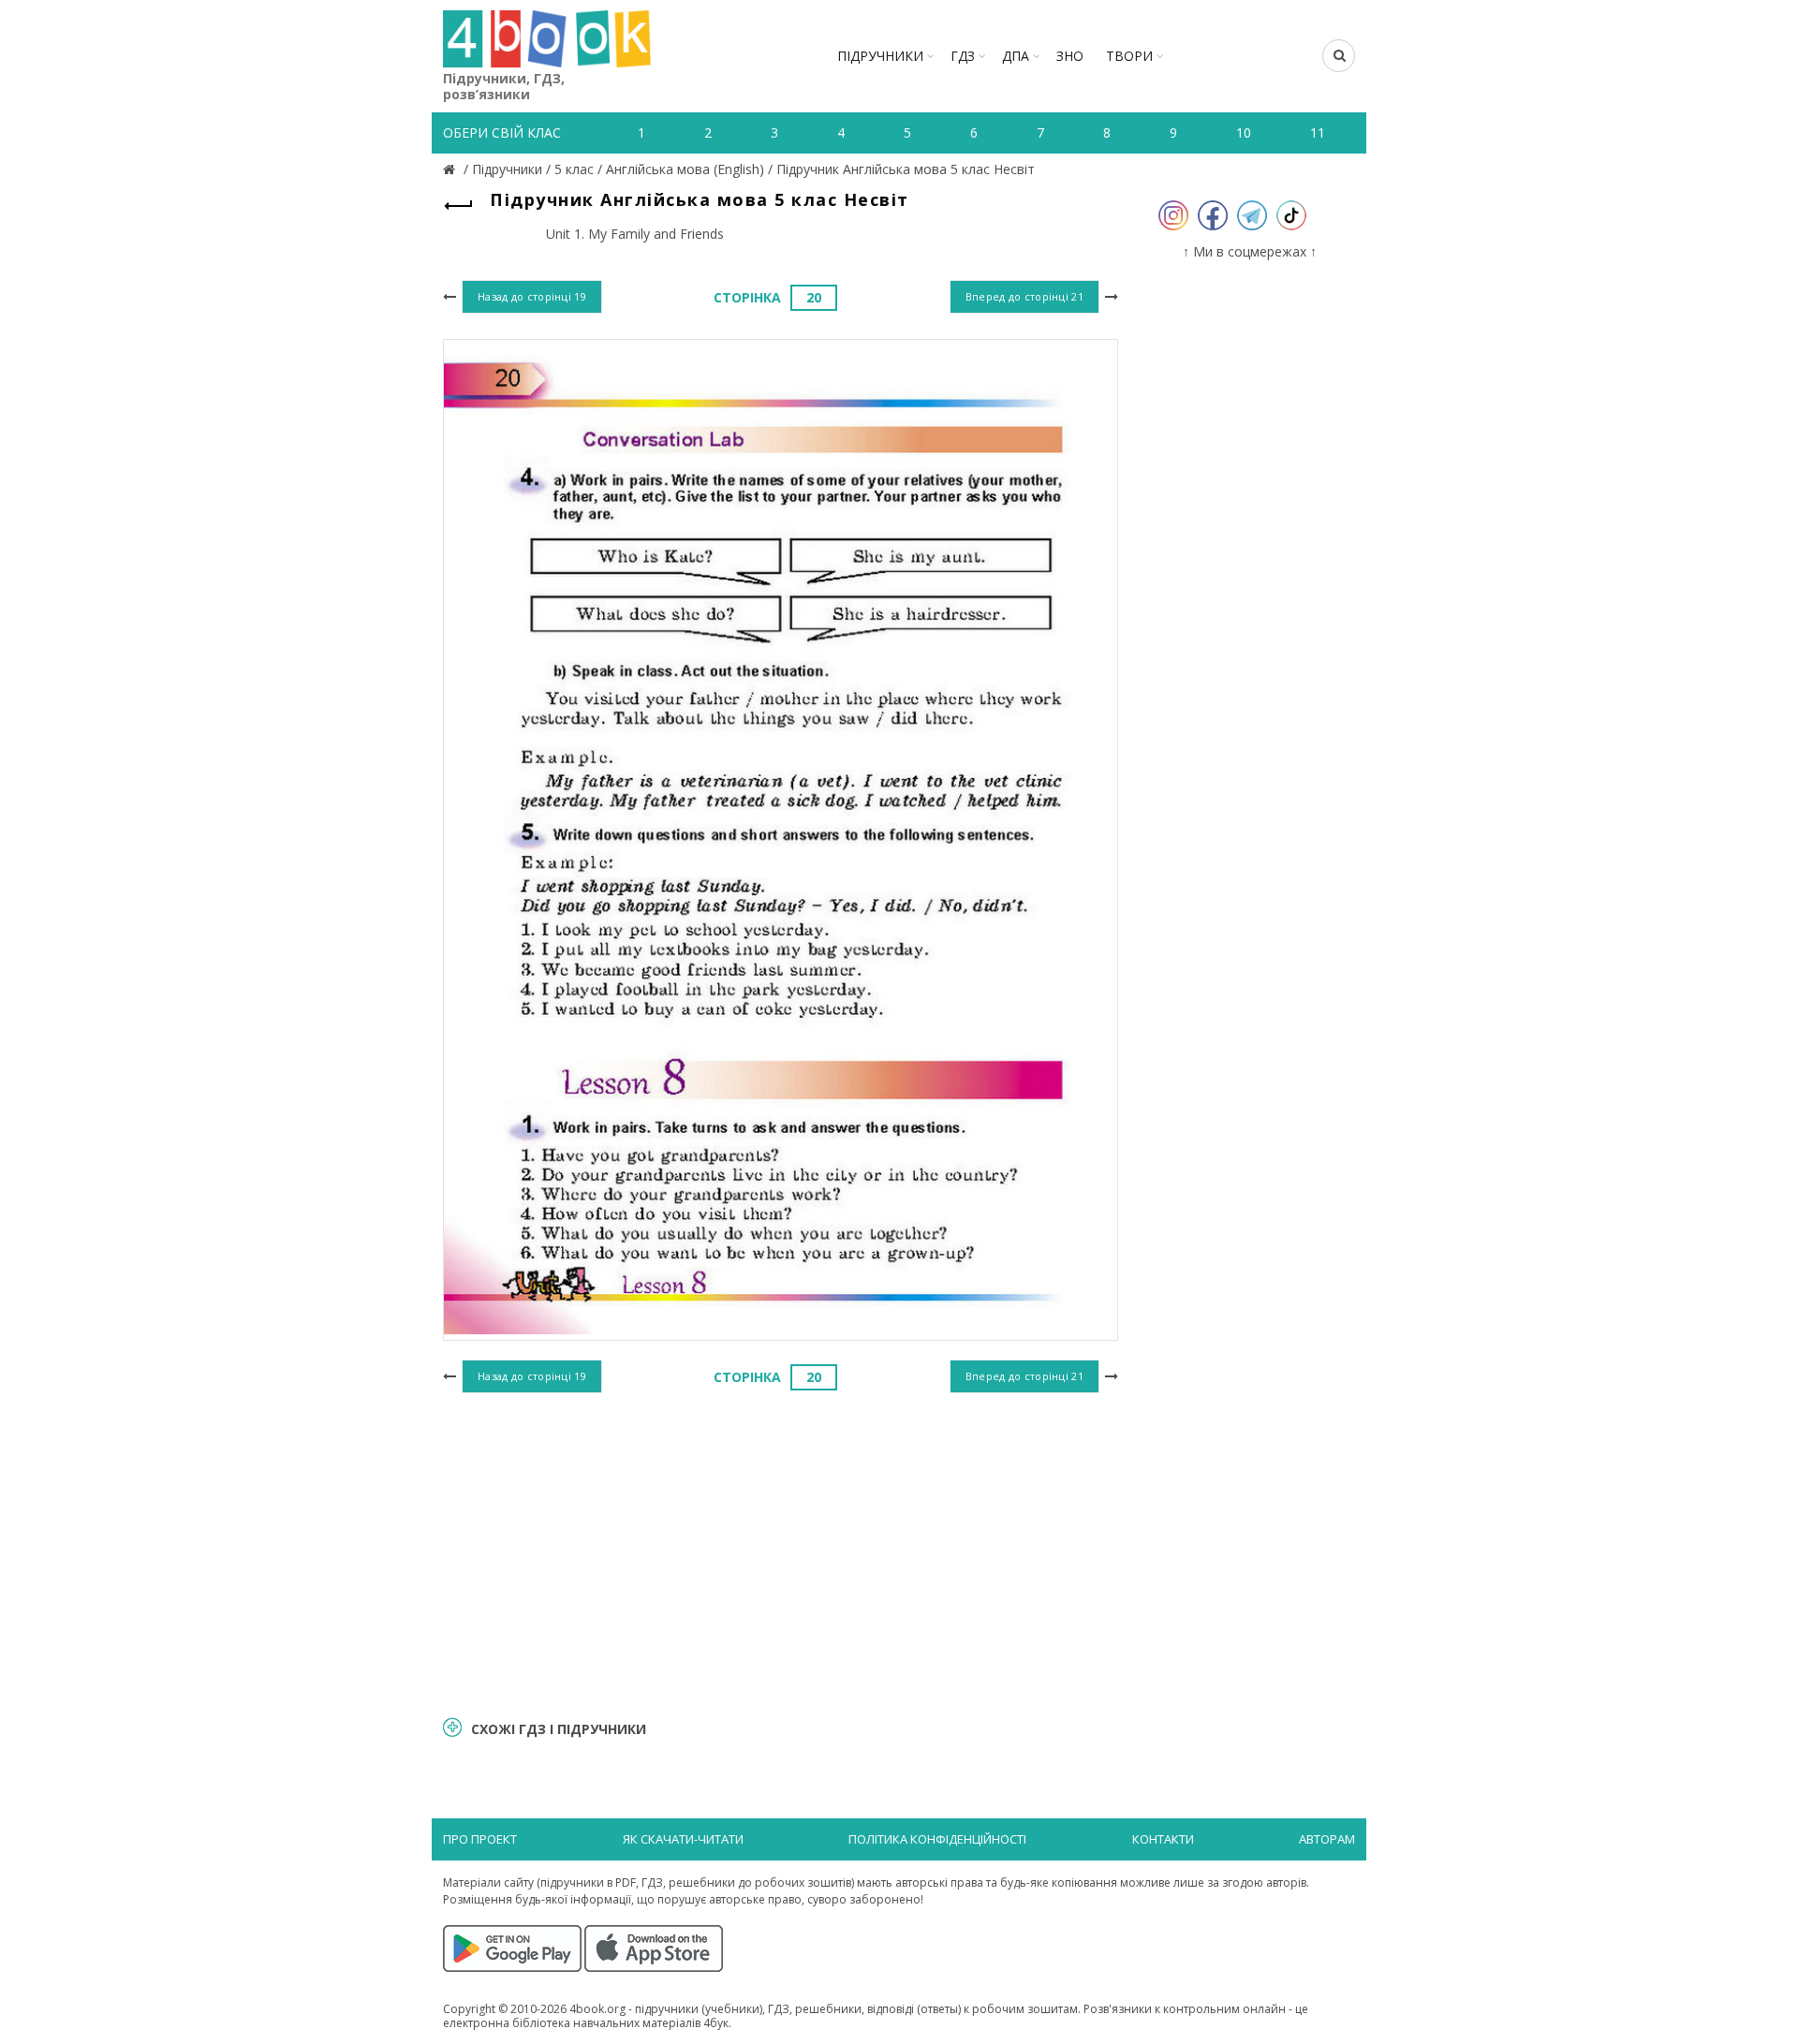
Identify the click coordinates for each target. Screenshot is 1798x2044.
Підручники (880, 56)
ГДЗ (963, 56)
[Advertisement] (781, 1551)
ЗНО (1070, 56)
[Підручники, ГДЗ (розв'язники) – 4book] (451, 169)
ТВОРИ (1129, 56)
